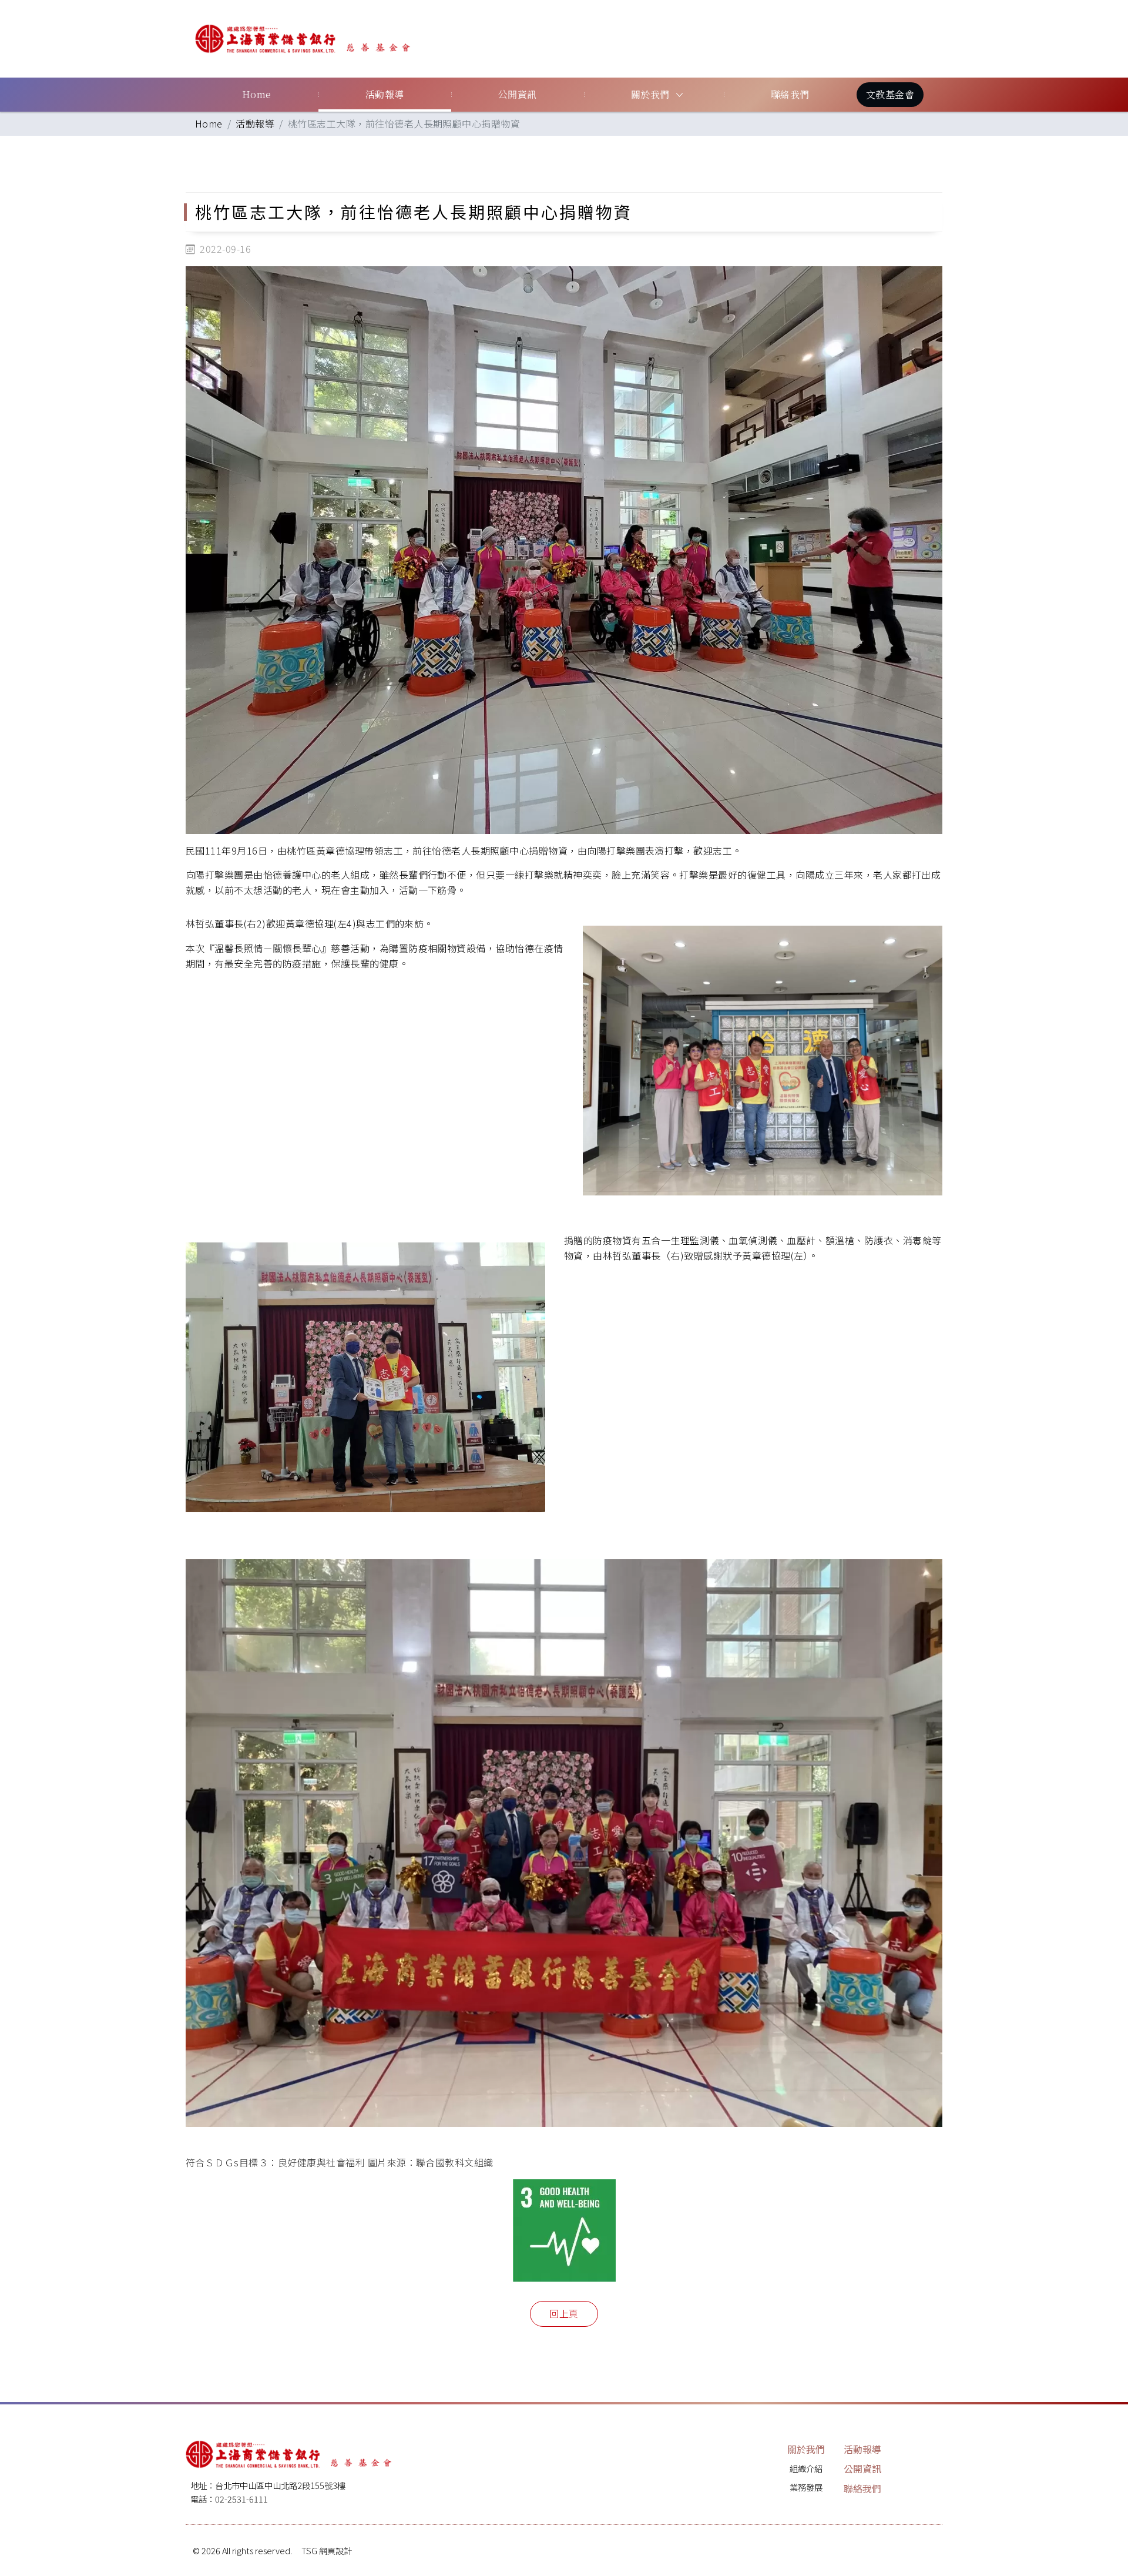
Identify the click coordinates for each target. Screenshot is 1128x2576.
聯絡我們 (790, 94)
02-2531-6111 (241, 2499)
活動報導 (385, 94)
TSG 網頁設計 (327, 2550)
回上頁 (564, 2313)
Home (257, 94)
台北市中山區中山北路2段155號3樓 (280, 2485)
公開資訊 (518, 94)
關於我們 (650, 94)
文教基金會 (890, 94)
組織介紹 (806, 2468)
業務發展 (806, 2487)
